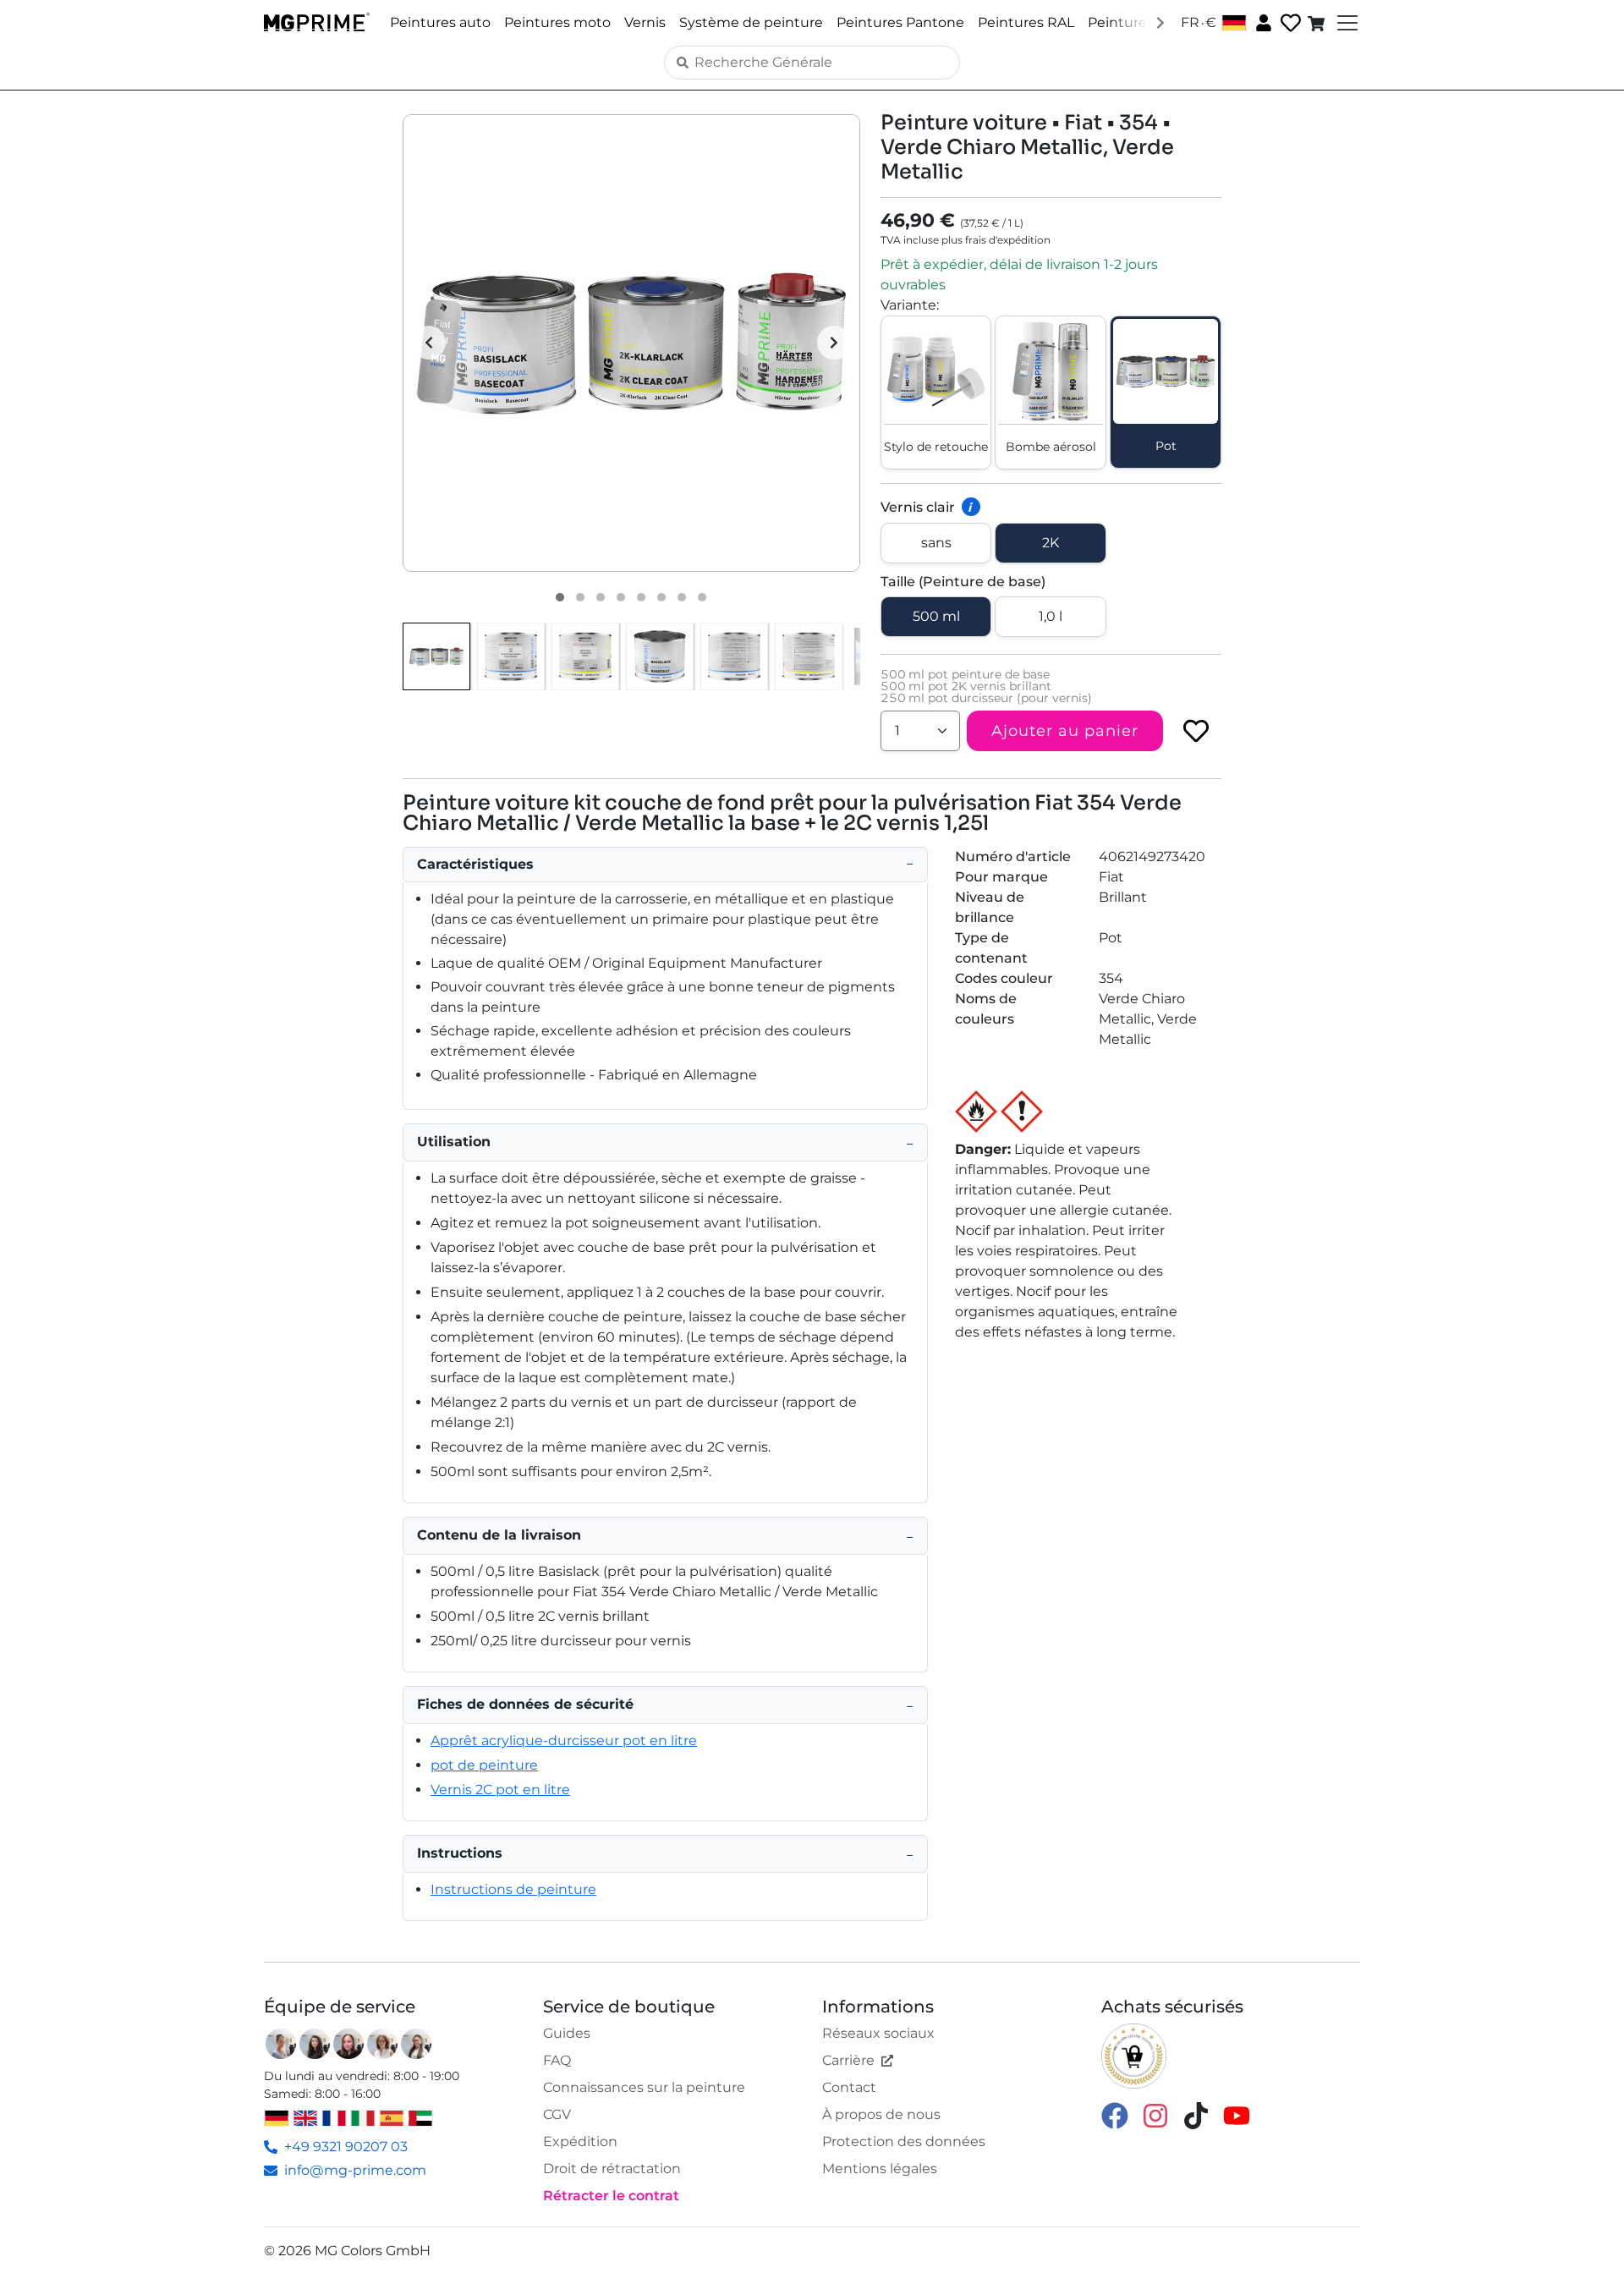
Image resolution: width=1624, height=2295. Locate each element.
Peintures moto (557, 22)
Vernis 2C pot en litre (500, 1790)
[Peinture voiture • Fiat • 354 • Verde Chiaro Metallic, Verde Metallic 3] (601, 597)
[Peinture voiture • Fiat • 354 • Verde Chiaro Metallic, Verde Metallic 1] (560, 597)
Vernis (645, 22)
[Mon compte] (1262, 22)
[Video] (702, 597)
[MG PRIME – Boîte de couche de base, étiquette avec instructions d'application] (734, 656)
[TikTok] (1196, 2114)
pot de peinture (484, 1765)
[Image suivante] (834, 343)
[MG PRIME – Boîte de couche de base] (660, 656)
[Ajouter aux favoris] (1196, 731)
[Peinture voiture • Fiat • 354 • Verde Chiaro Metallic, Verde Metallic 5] (641, 597)
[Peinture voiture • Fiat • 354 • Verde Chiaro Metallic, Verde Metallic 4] (621, 597)
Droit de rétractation (612, 2169)
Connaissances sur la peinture (644, 2087)
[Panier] (1318, 23)
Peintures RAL (1026, 22)
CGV (557, 2114)
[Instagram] (1155, 2114)
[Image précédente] (429, 343)
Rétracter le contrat (611, 2196)
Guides (567, 2033)
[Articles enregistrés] (1289, 23)
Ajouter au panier (1065, 731)
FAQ (557, 2060)
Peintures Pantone (900, 22)
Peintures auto (440, 22)
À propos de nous (881, 2114)
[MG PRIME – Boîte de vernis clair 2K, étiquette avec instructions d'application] (809, 656)
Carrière (848, 2060)
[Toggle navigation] (1346, 23)
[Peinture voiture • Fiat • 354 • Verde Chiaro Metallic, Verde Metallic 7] (682, 597)
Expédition (580, 2141)
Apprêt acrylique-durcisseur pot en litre (564, 1740)
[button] (631, 343)
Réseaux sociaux (878, 2033)
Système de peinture (751, 22)
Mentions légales (880, 2169)
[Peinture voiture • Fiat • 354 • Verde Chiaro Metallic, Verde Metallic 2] (580, 597)
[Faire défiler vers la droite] (1160, 22)
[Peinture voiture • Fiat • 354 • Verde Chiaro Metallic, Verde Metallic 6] (661, 597)
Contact (849, 2087)
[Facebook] (1115, 2114)
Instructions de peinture (513, 1889)
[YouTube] (1237, 2114)
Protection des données (904, 2141)
